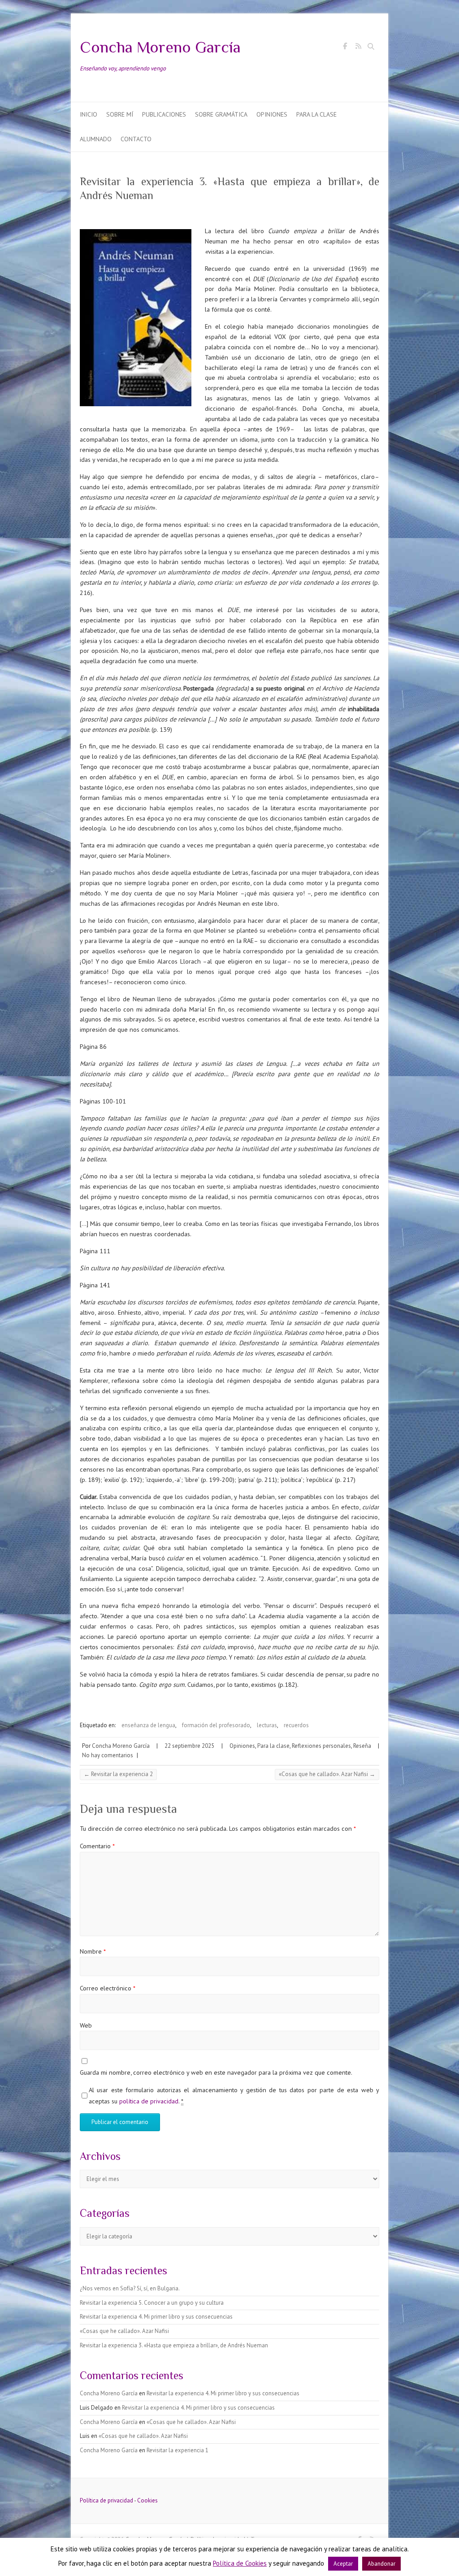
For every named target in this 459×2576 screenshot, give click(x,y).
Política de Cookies (240, 2563)
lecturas (267, 1725)
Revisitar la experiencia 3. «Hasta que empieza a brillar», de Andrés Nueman (174, 2345)
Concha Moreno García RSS (358, 48)
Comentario (97, 1846)
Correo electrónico (108, 1988)
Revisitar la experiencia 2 (118, 1774)
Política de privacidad (106, 2500)
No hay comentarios (108, 1755)
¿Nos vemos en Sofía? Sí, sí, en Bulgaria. (130, 2288)
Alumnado (96, 139)
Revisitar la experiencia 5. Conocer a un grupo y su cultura (152, 2303)
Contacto (136, 139)
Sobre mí (120, 114)
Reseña (362, 1746)
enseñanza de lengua (148, 1725)
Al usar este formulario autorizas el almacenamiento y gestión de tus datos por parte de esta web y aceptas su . (234, 2095)
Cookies (147, 2500)
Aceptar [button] (343, 2564)
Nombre (93, 1951)
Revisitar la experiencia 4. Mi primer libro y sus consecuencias (156, 2317)
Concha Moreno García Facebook (345, 48)
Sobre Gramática (221, 114)
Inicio (89, 114)
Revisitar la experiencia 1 (178, 2450)
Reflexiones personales (321, 1746)
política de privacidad (149, 2101)
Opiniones (272, 114)
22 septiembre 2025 (189, 1746)
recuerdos (296, 1725)
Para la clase (316, 114)
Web (86, 2025)
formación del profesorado (216, 1725)
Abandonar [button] (381, 2564)
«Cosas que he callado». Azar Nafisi (327, 1774)
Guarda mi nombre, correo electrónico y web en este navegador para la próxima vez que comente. (216, 2072)
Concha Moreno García (160, 47)
